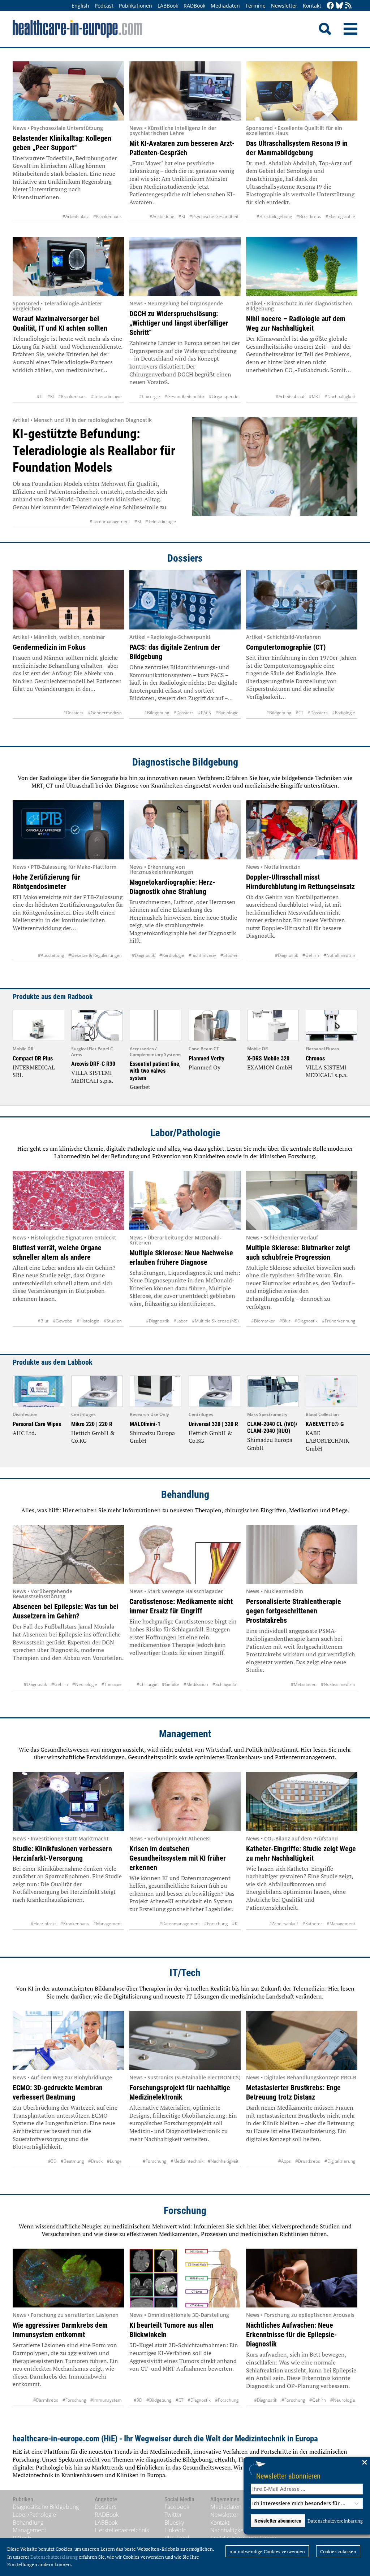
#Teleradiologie (106, 396)
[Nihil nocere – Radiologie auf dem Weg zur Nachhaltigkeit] (302, 266)
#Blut (43, 1321)
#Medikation (196, 1684)
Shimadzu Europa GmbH (152, 1437)
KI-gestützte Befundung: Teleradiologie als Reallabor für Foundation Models (94, 451)
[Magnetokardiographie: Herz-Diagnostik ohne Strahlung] (185, 830)
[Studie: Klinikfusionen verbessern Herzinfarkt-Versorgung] (68, 1801)
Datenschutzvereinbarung (335, 2521)
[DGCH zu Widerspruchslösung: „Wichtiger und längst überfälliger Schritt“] (185, 266)
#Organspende (224, 396)
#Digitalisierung (340, 2161)
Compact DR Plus (33, 1058)
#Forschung (216, 1924)
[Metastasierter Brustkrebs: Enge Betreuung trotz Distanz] (302, 2040)
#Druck (95, 2161)
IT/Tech (185, 1973)
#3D (52, 2161)
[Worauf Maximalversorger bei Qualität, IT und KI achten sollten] (68, 266)
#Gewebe (63, 1321)
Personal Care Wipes (37, 1424)
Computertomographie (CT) (286, 647)
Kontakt (312, 6)
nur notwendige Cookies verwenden (267, 2551)
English (80, 6)
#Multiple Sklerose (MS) (215, 1321)
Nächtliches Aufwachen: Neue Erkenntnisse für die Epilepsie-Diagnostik (291, 2335)
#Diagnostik (143, 955)
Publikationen (135, 6)
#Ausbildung (162, 216)
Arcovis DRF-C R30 (93, 1064)
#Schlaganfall (225, 1684)
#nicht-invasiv (202, 955)
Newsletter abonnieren (288, 2476)
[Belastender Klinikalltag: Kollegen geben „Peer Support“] (68, 91)
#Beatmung (72, 2161)
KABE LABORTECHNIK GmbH (327, 1441)
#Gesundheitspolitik (184, 396)
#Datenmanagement (110, 521)
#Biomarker (263, 1321)
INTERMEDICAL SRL (34, 1071)
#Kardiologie (172, 955)
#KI (182, 216)
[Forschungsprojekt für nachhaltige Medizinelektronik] (185, 2040)
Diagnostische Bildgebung (185, 762)
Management (185, 1734)
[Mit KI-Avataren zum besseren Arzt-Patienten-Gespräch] (185, 91)
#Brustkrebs (309, 216)
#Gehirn (311, 955)
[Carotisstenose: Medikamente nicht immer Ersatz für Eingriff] (185, 1555)
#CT (299, 713)
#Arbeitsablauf (290, 396)
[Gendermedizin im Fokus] (68, 600)
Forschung (185, 2211)
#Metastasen (304, 1684)
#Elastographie (340, 216)
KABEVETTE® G (325, 1424)
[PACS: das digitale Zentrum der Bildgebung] (185, 600)
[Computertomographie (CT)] (302, 600)
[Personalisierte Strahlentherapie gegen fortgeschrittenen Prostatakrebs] (302, 1555)
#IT (40, 396)
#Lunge (114, 2161)
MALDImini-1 (145, 1424)
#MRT (315, 396)
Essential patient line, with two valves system (155, 1071)
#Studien (229, 955)
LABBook (168, 6)
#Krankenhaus (107, 216)
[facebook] (330, 6)
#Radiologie (227, 713)
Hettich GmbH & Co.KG (93, 1437)
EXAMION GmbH (270, 1067)
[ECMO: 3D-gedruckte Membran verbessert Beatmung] (68, 2040)
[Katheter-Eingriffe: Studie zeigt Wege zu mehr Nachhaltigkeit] (302, 1801)
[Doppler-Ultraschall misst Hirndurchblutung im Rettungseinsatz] (302, 830)
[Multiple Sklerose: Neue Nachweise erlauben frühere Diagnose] (185, 1200)
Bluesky (174, 2523)
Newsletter (284, 6)
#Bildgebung (157, 713)
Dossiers (185, 558)
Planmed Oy (205, 1067)
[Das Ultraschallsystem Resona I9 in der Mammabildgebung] (302, 91)
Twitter (173, 2515)
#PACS (205, 713)
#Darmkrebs (46, 2400)
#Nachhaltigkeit (340, 396)
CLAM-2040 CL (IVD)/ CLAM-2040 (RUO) (272, 1428)
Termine (255, 6)
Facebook (177, 2507)
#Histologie (88, 1321)
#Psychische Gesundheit (214, 216)
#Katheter (312, 1924)
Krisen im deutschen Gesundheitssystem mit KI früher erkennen (178, 1858)
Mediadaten (225, 6)
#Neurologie (85, 1684)
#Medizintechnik (187, 2161)
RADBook (194, 6)
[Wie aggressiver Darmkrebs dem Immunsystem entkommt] (68, 2278)
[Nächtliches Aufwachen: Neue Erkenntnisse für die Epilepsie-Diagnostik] (302, 2278)
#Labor (180, 1321)
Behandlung (185, 1494)
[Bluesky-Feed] (339, 6)
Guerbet (140, 1087)
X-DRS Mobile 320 (268, 1058)
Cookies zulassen (338, 2551)
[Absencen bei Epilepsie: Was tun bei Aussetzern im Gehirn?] (68, 1555)
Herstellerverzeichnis (122, 2530)
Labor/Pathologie (185, 1133)
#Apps (285, 2161)
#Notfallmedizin (339, 955)
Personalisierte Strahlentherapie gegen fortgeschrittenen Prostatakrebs (294, 1611)
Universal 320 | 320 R (213, 1424)
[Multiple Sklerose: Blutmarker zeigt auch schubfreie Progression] (302, 1200)
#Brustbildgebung (274, 216)
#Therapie (112, 1684)
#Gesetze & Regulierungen (95, 955)
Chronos (315, 1058)
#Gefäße (171, 1684)
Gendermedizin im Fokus (49, 647)
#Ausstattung (51, 955)
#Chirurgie (150, 396)
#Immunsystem (106, 2400)
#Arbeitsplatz (76, 216)
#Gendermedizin (105, 713)
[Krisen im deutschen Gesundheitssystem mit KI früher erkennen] (185, 1801)
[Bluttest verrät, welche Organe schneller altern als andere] (68, 1200)
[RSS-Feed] (348, 6)
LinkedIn (175, 2530)
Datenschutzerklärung (54, 2557)
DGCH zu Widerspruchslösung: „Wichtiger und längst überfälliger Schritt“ (179, 323)
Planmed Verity (206, 1058)
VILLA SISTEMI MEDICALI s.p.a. (92, 1077)
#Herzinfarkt (43, 1924)
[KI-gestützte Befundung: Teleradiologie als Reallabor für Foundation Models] (275, 472)
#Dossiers (73, 713)
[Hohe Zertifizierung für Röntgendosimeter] (68, 830)
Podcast (104, 6)
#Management (107, 1924)
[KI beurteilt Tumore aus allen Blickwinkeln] (185, 2278)
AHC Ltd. (24, 1433)
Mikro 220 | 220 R (92, 1424)
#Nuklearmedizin (338, 1684)
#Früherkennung (339, 1321)
